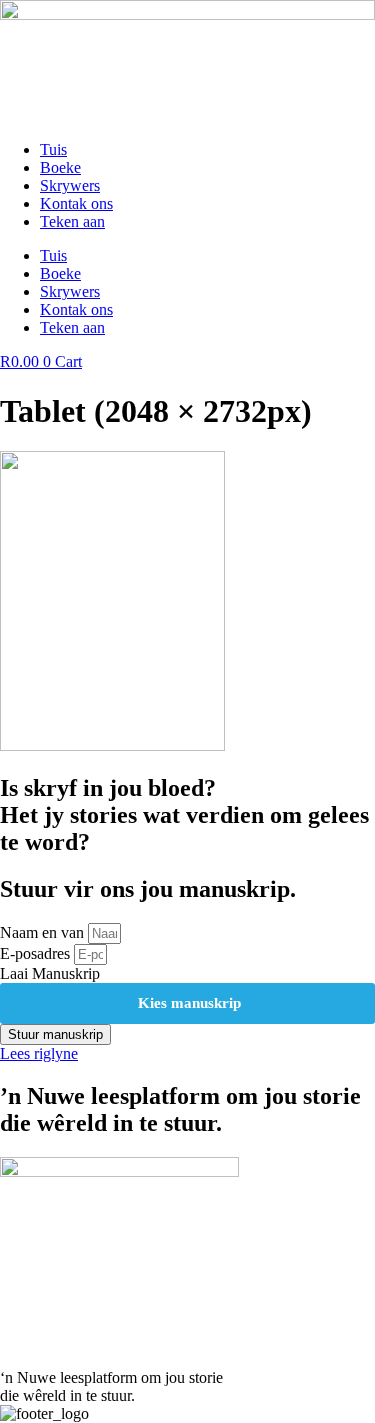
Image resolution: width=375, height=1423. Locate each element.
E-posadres (37, 953)
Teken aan (72, 221)
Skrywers (70, 185)
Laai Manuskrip (50, 973)
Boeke (60, 167)
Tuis (53, 149)
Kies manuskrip (187, 1003)
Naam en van (44, 932)
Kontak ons (76, 203)
